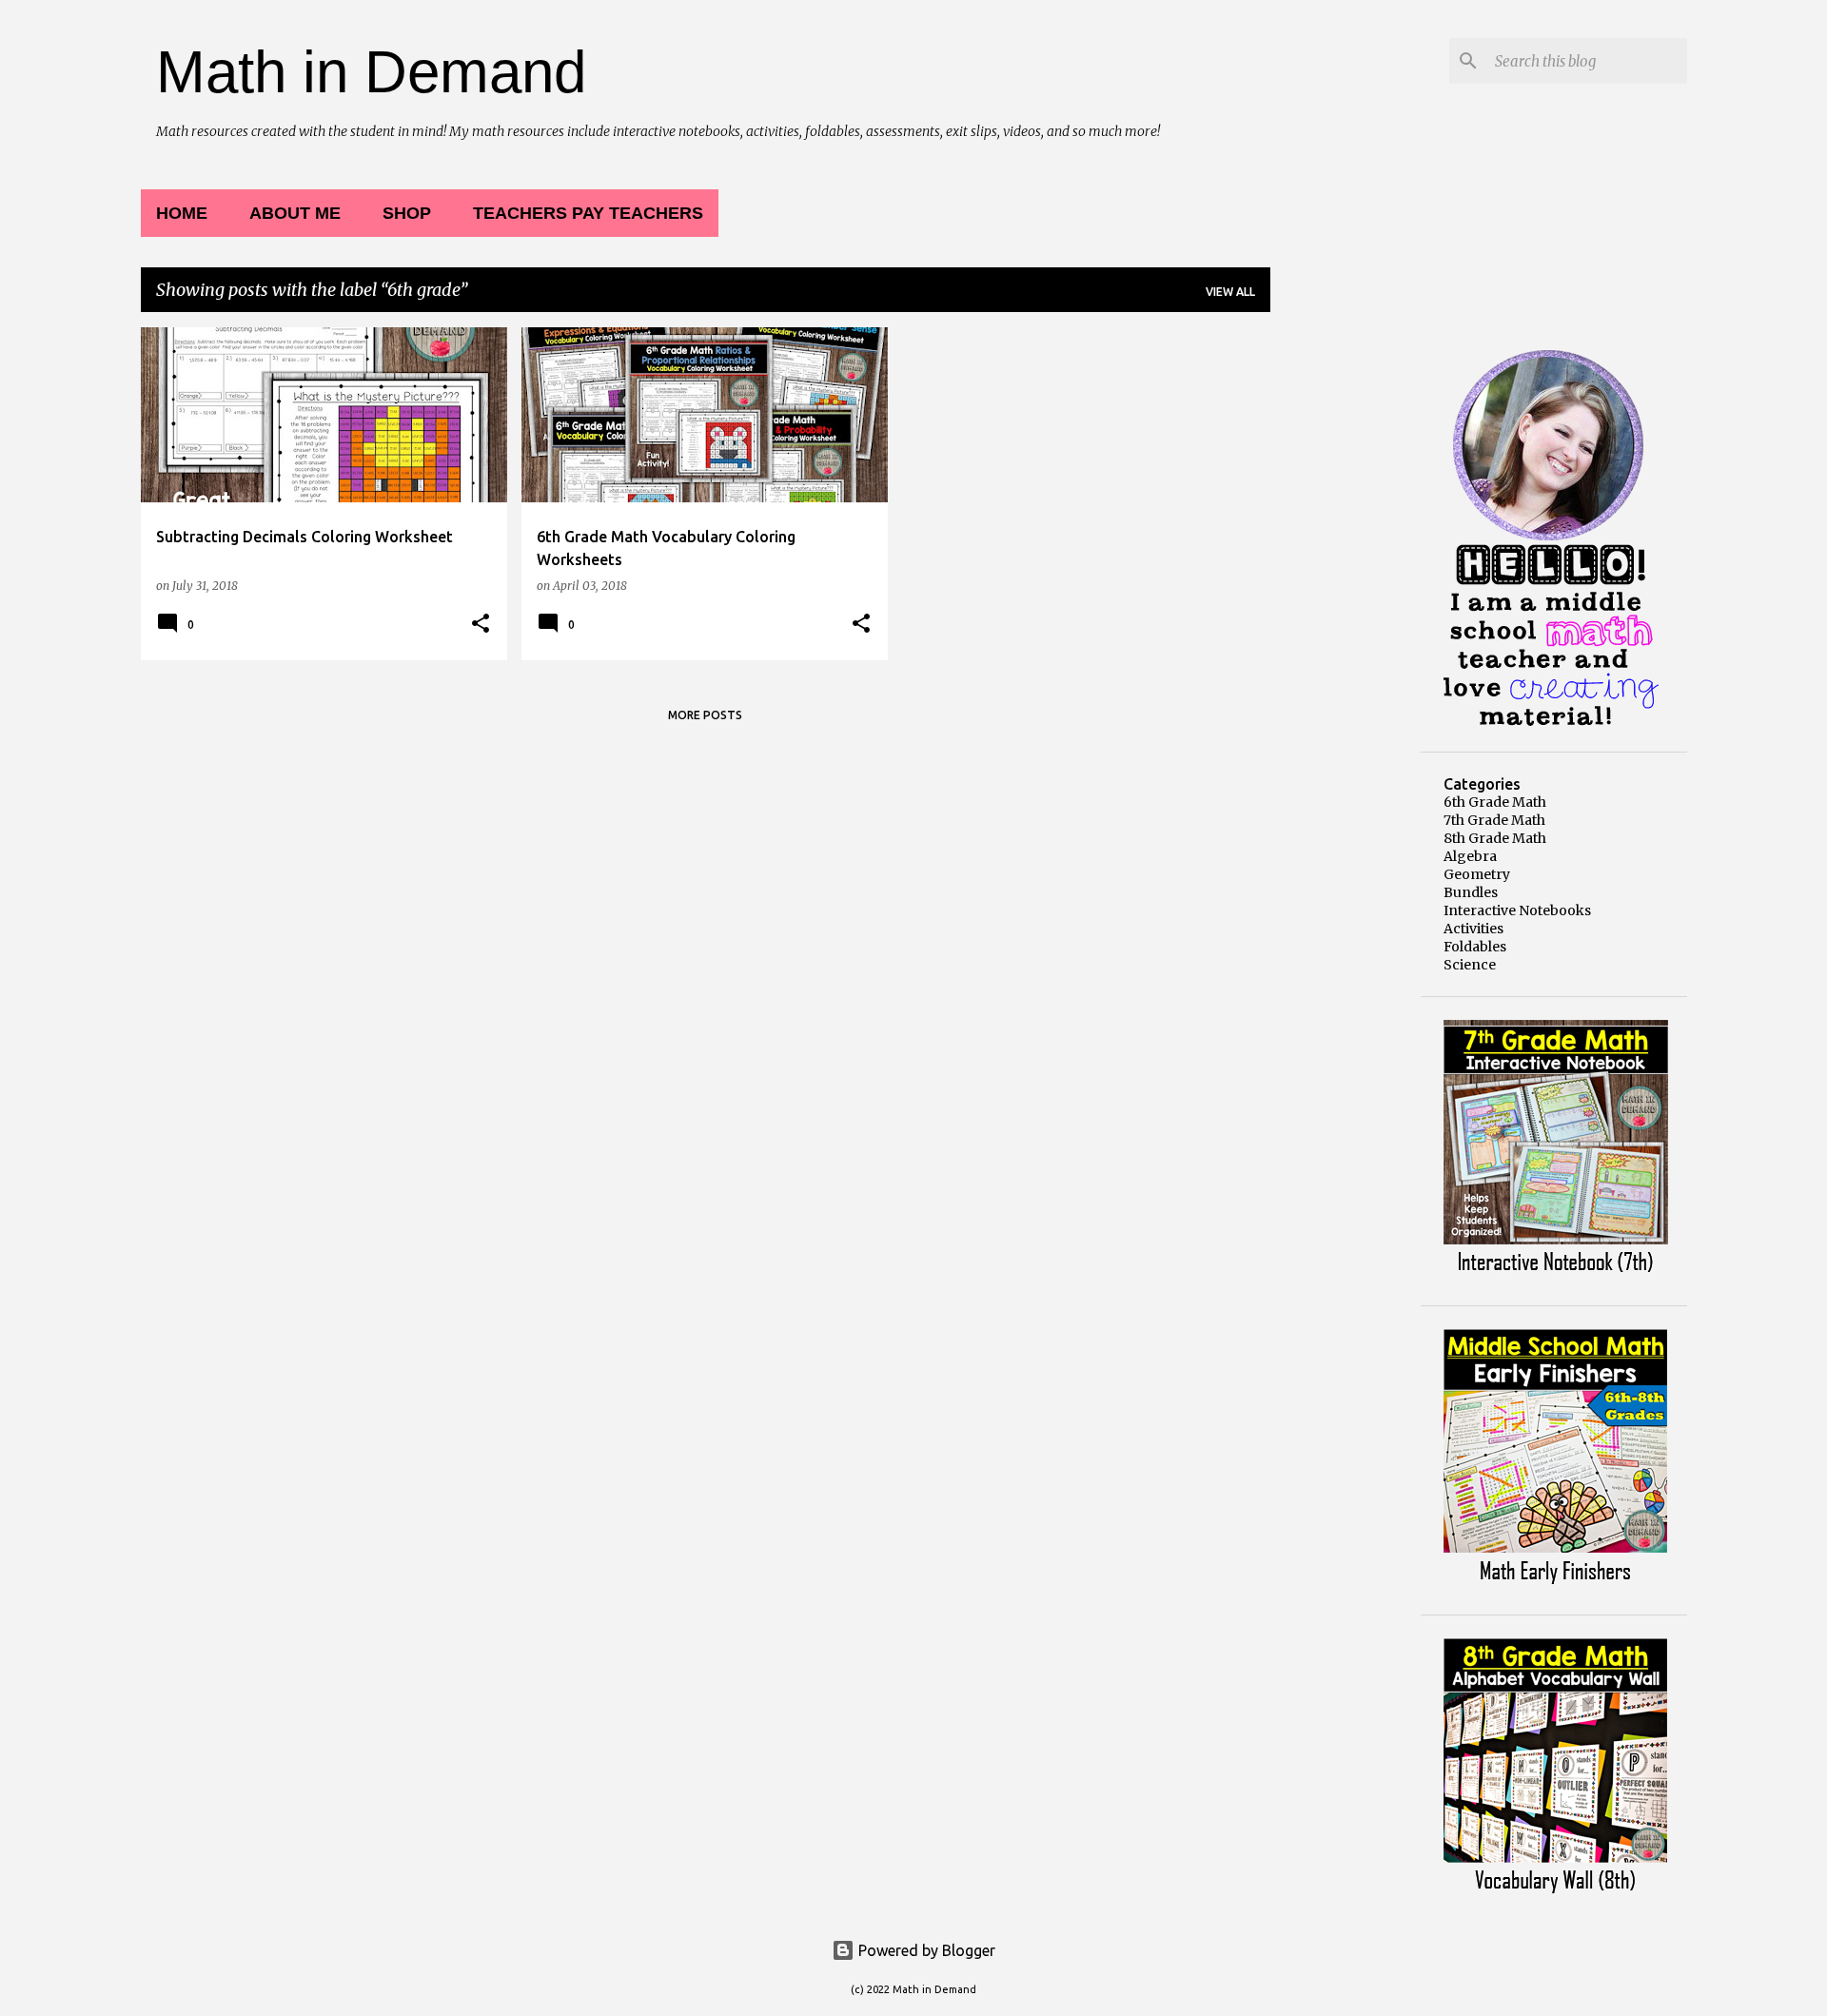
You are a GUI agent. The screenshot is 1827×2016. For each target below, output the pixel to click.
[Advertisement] (1346, 613)
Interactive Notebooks (1517, 910)
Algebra (1470, 856)
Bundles (1471, 892)
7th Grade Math (1494, 820)
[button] (481, 625)
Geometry (1477, 874)
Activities (1473, 929)
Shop (407, 213)
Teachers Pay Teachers (588, 213)
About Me (295, 213)
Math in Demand (371, 72)
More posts (705, 715)
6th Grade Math (1495, 802)
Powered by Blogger (925, 1950)
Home (182, 213)
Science (1470, 965)
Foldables (1475, 947)
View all (1230, 292)
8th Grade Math (1495, 838)
